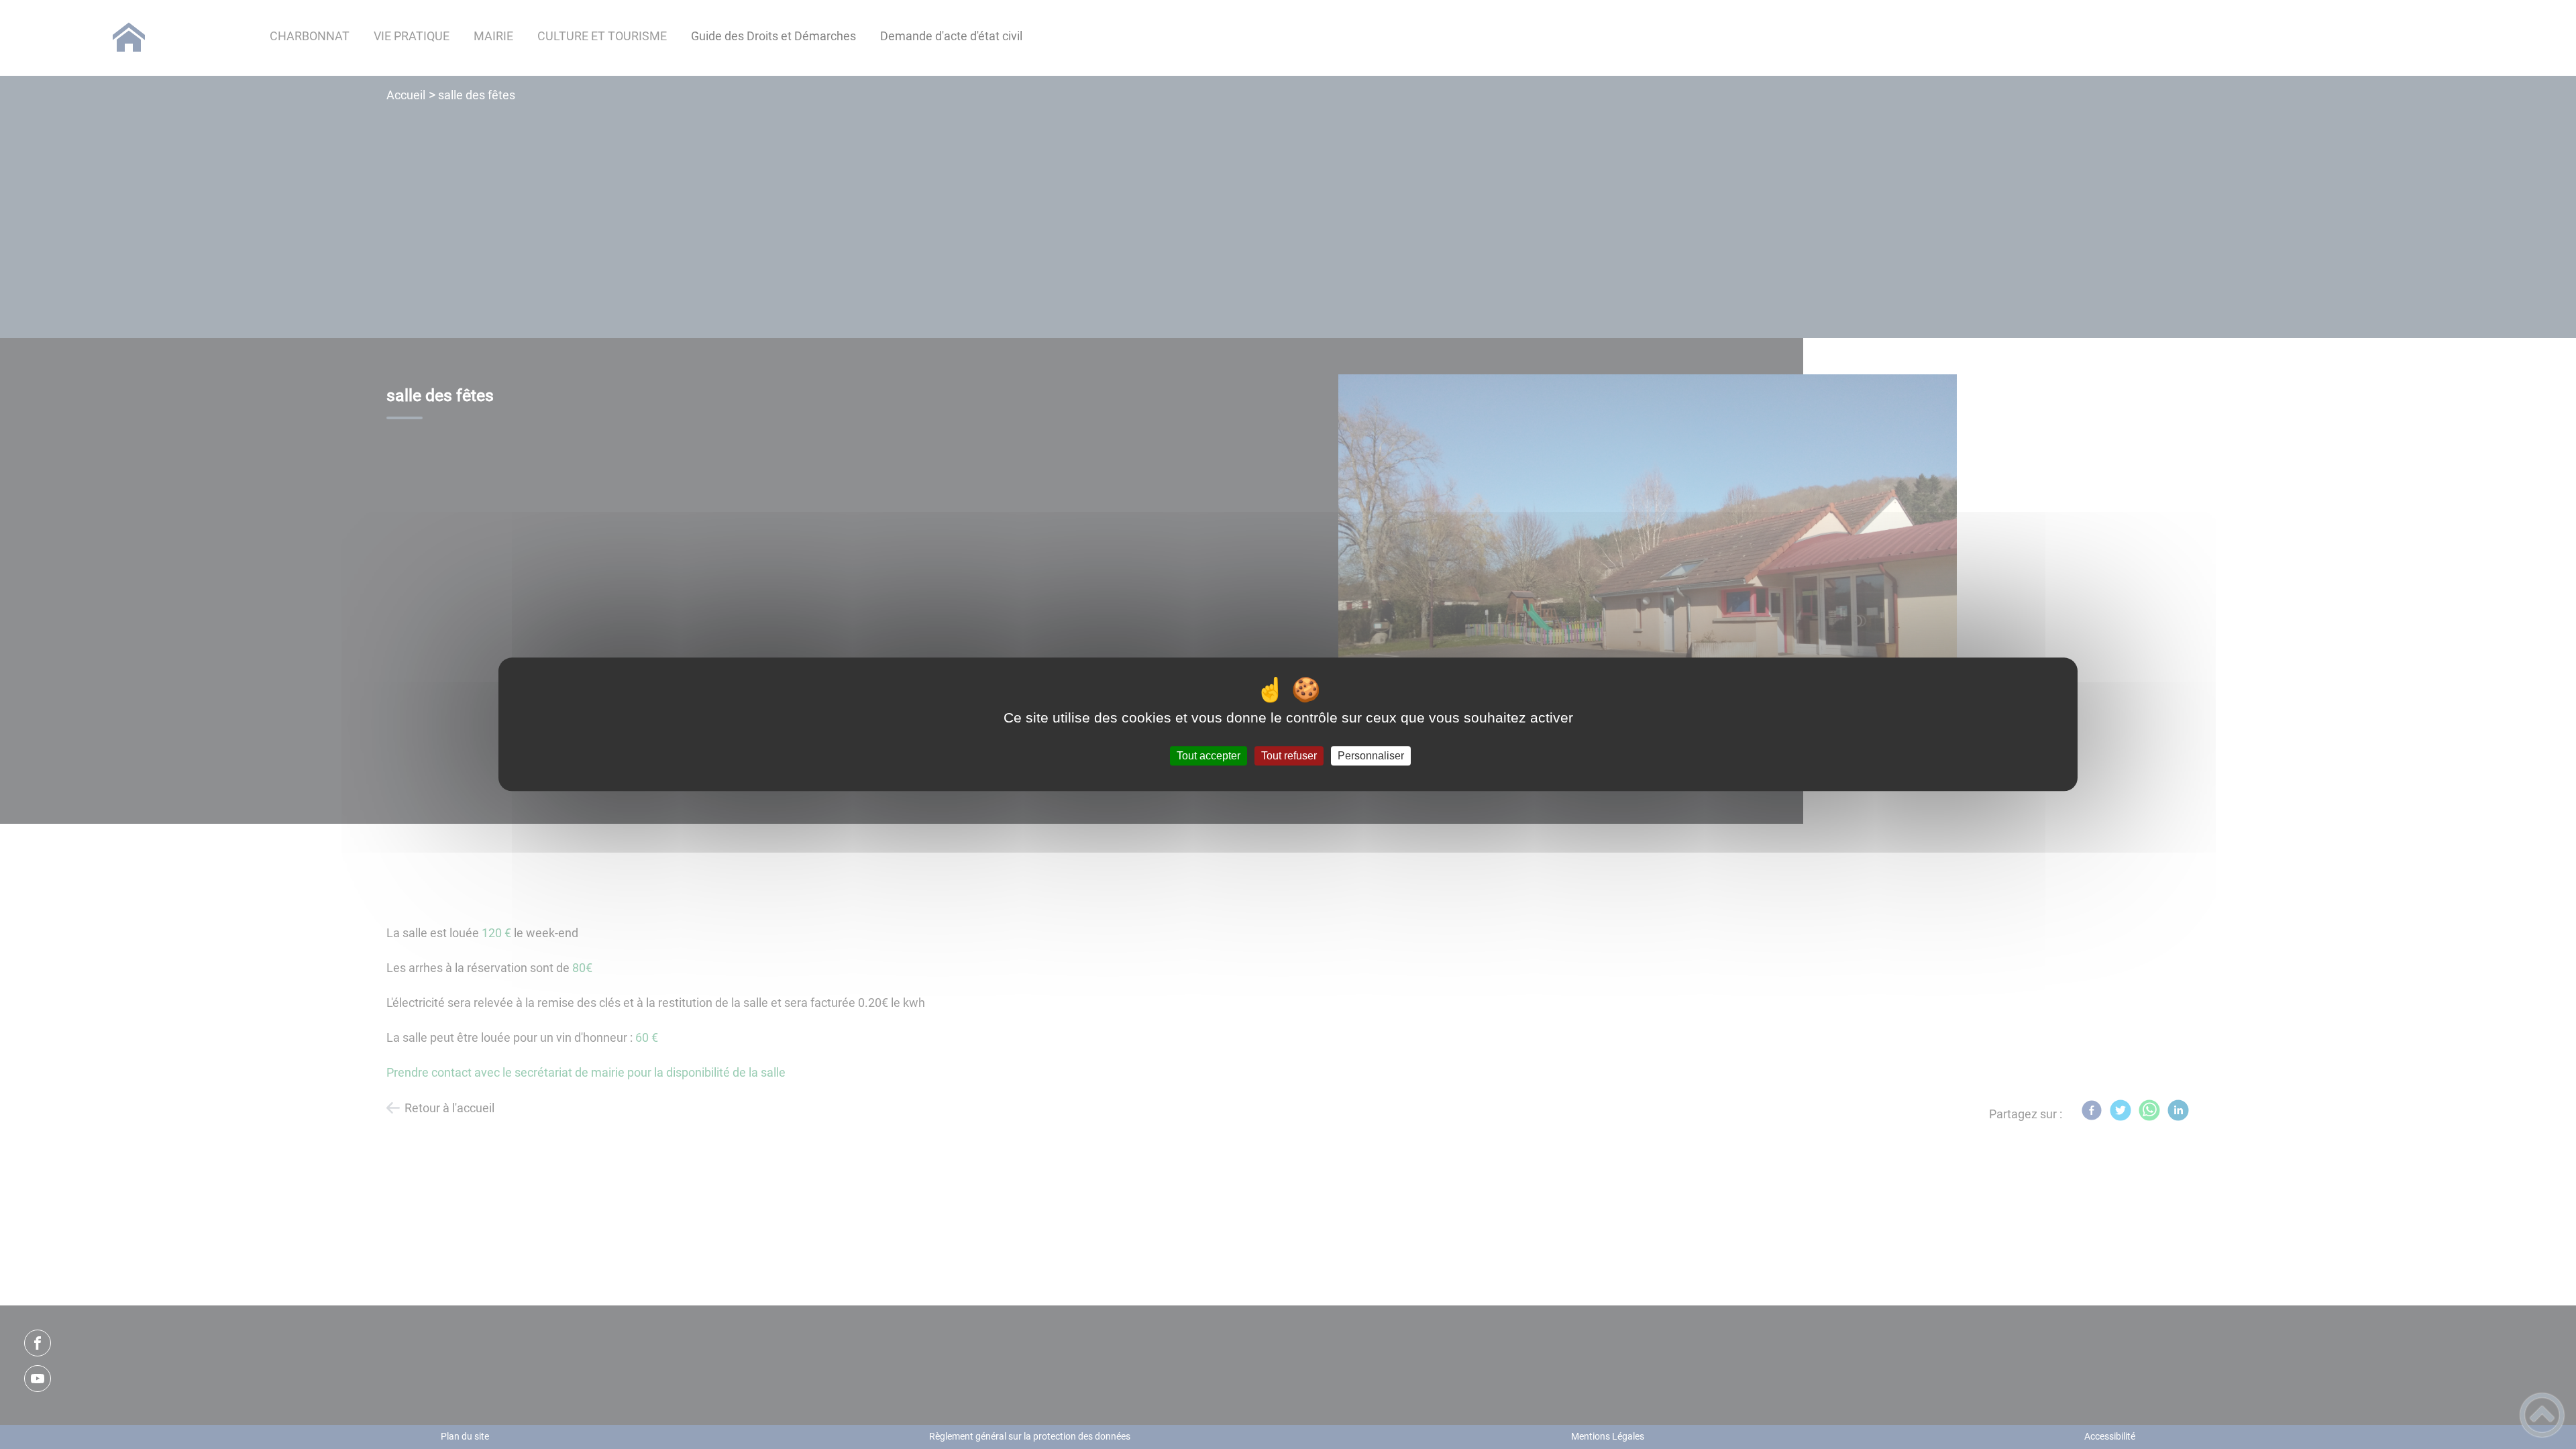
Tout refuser (1289, 756)
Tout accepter (1209, 756)
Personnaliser (1371, 756)
